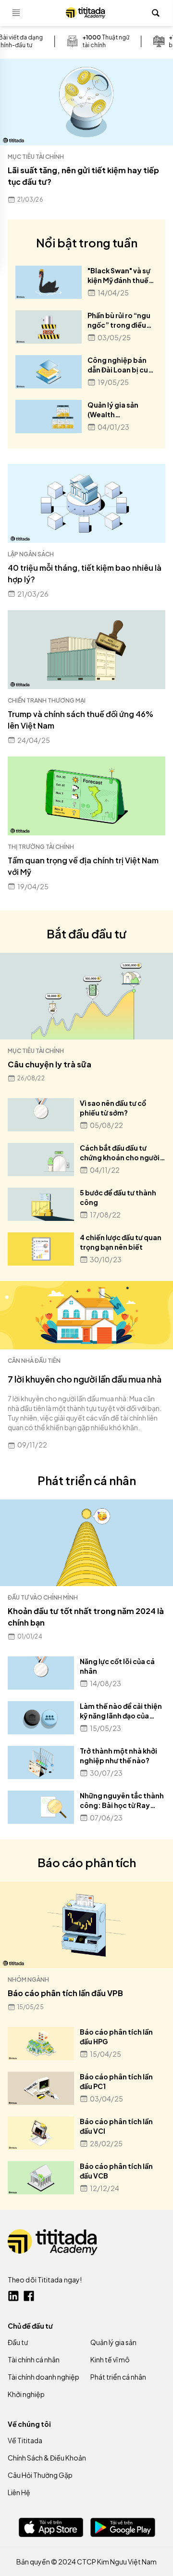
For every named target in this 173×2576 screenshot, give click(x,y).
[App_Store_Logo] (51, 2527)
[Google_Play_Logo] (123, 2527)
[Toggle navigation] (16, 13)
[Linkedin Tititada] (13, 2296)
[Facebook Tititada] (29, 2296)
